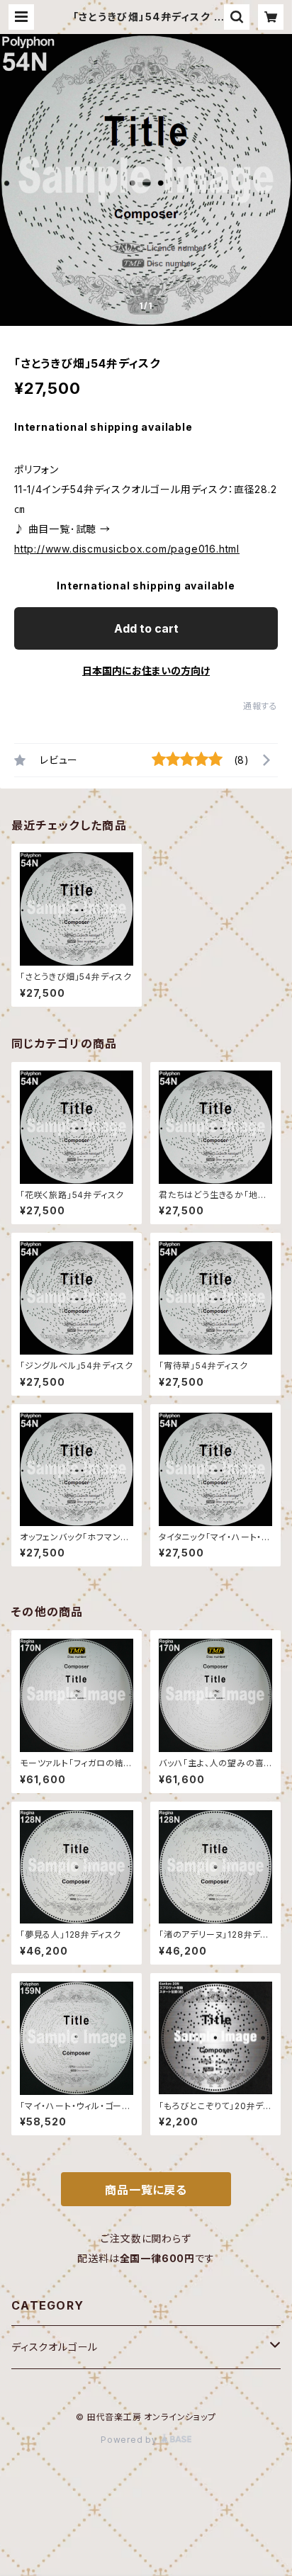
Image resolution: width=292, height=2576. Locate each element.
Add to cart (146, 628)
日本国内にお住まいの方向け (146, 671)
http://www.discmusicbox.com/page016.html (127, 549)
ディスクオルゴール (55, 2347)
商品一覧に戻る (146, 2190)
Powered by (130, 2440)
